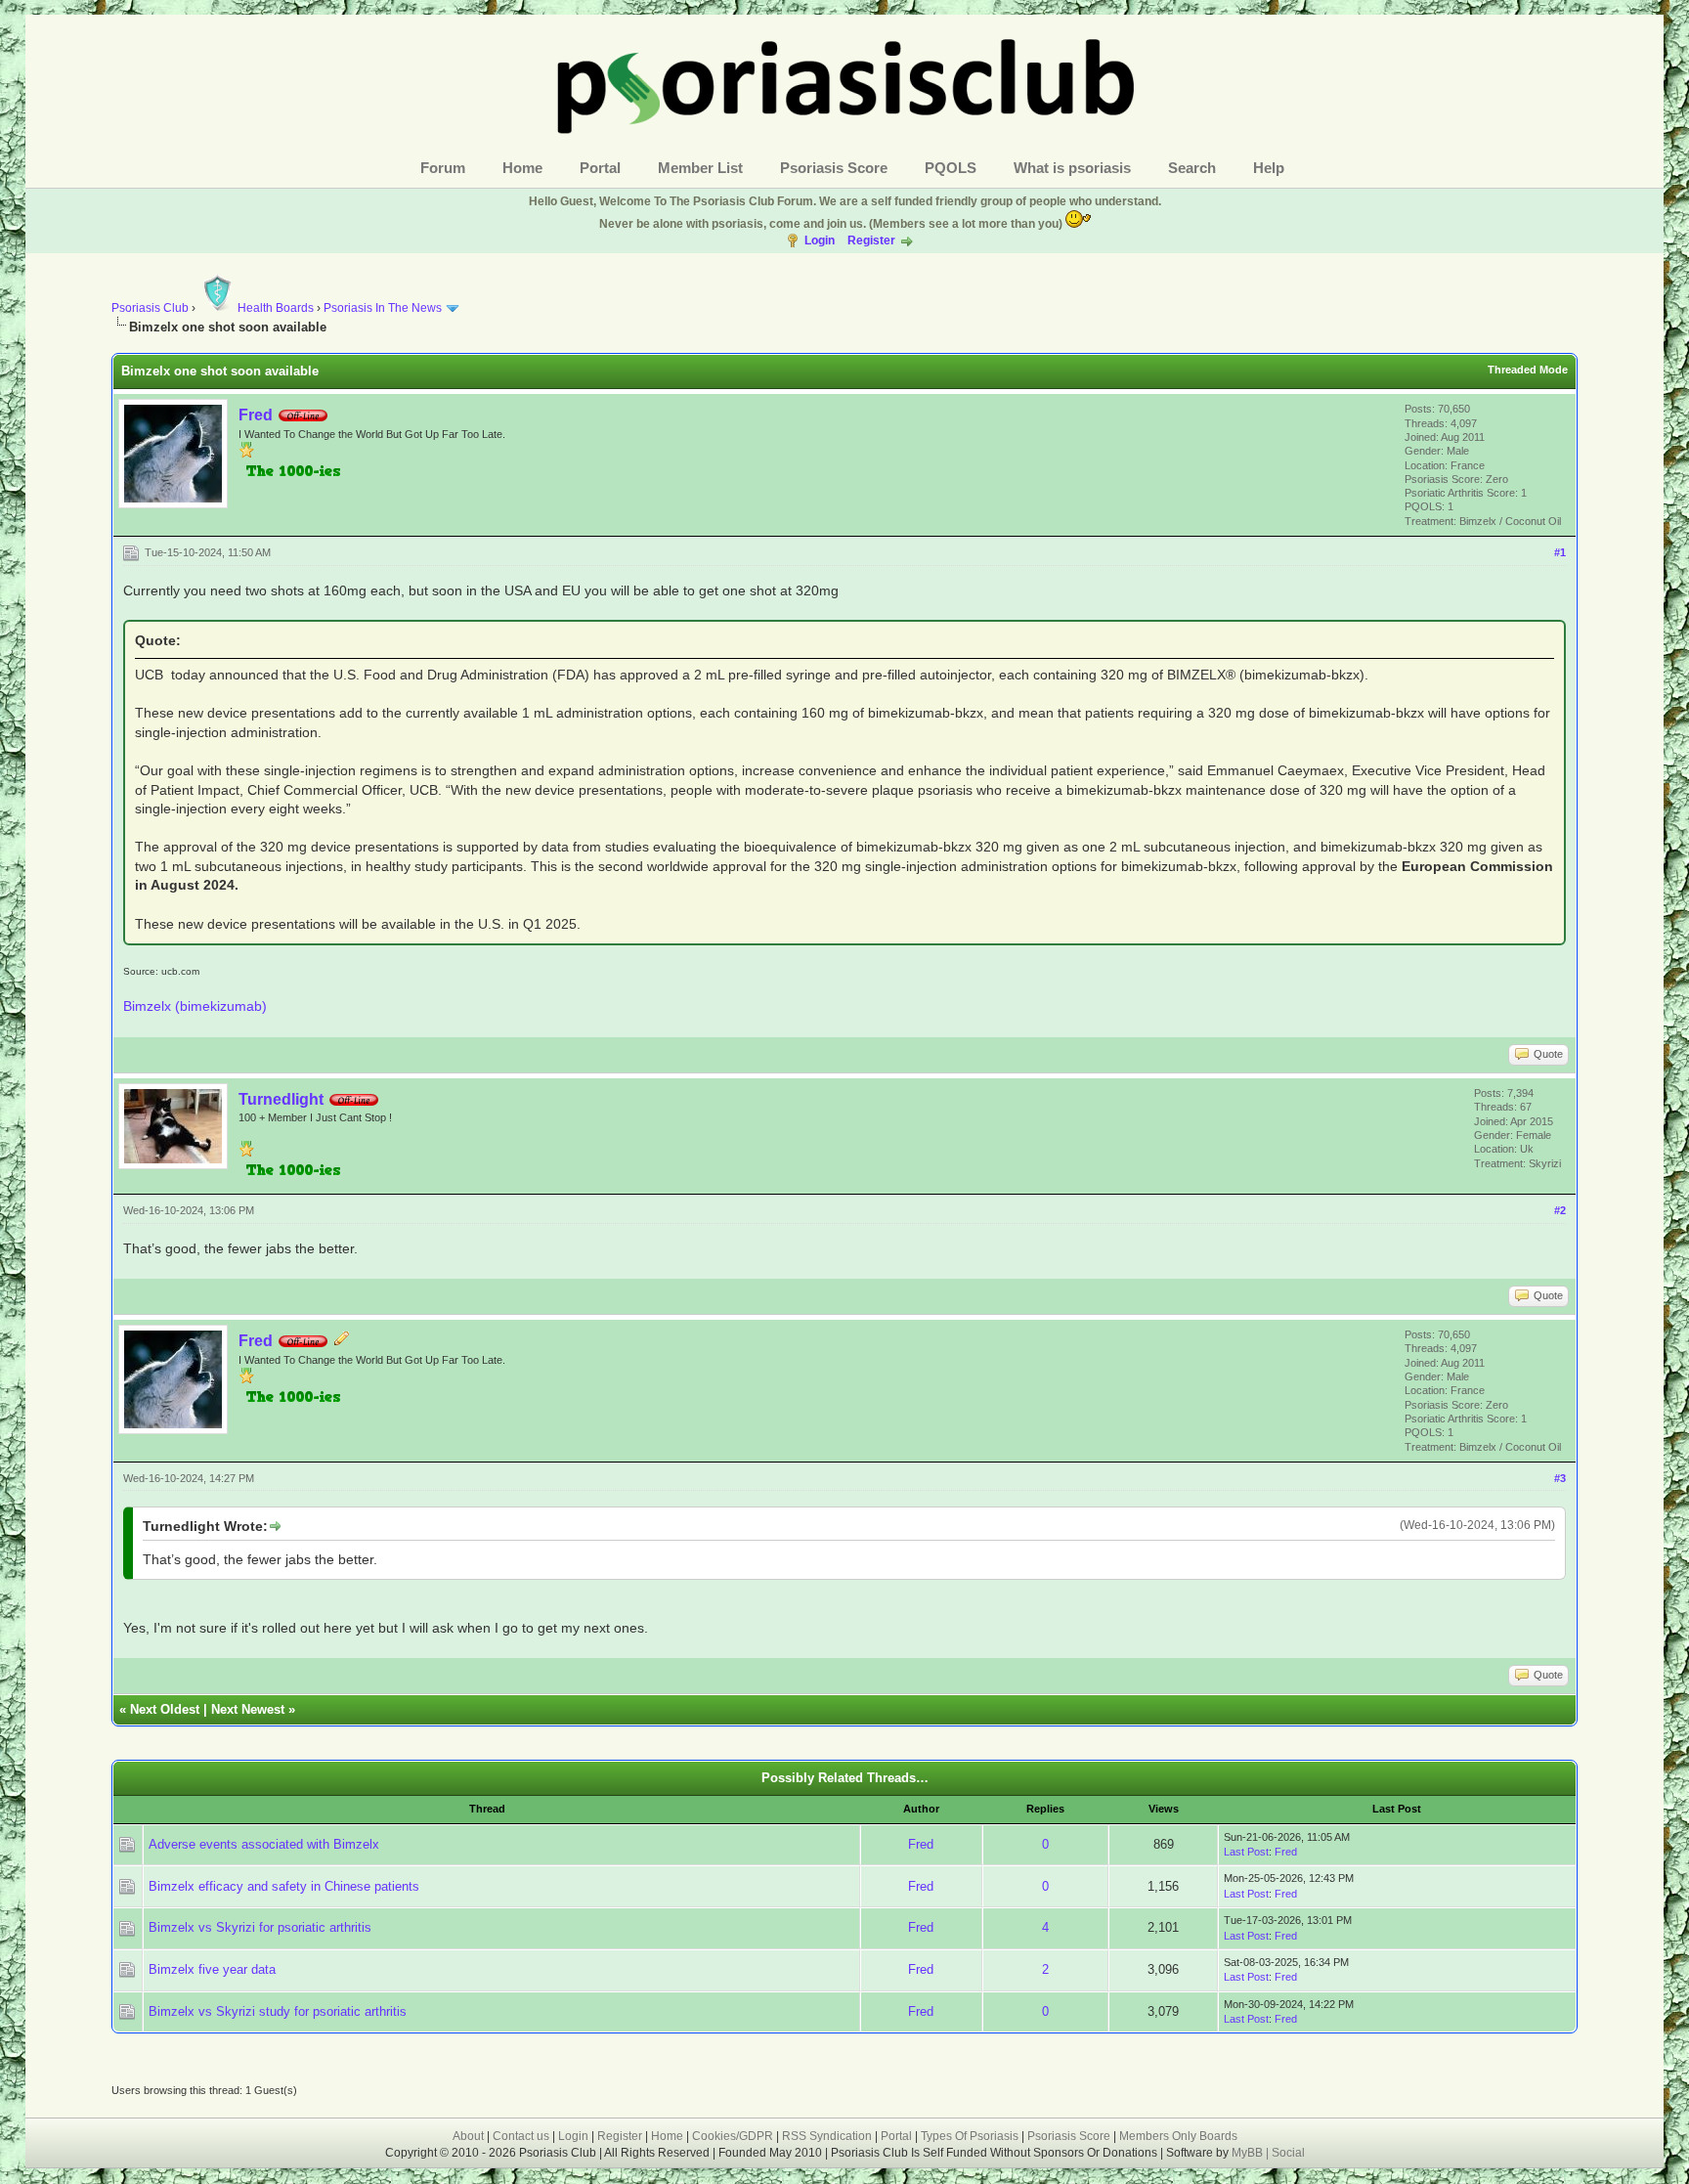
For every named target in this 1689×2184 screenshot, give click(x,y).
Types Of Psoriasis (970, 2136)
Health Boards (276, 308)
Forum (443, 168)
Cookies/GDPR (733, 2136)
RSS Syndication (827, 2136)
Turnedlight (281, 1099)
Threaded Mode (1528, 370)
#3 (1560, 1478)
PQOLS (951, 168)
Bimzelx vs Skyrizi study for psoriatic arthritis (278, 2011)
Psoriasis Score (834, 168)
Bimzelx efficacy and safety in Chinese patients (284, 1886)
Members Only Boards (1178, 2136)
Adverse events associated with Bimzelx (264, 1844)
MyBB (1249, 2153)
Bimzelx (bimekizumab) (195, 1006)
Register (871, 240)
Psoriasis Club (150, 308)
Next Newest (248, 1709)
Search (1192, 168)
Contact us (521, 2136)
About (468, 2136)
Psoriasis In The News (383, 308)
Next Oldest (165, 1709)
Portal (600, 168)
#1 (1560, 552)
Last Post (1246, 1852)
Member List (700, 168)
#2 (1560, 1210)
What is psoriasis (1072, 168)
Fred (256, 415)
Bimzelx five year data (212, 1969)
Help (1269, 168)
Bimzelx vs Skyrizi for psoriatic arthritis (260, 1927)
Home (522, 168)
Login (820, 240)
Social (1288, 2153)
